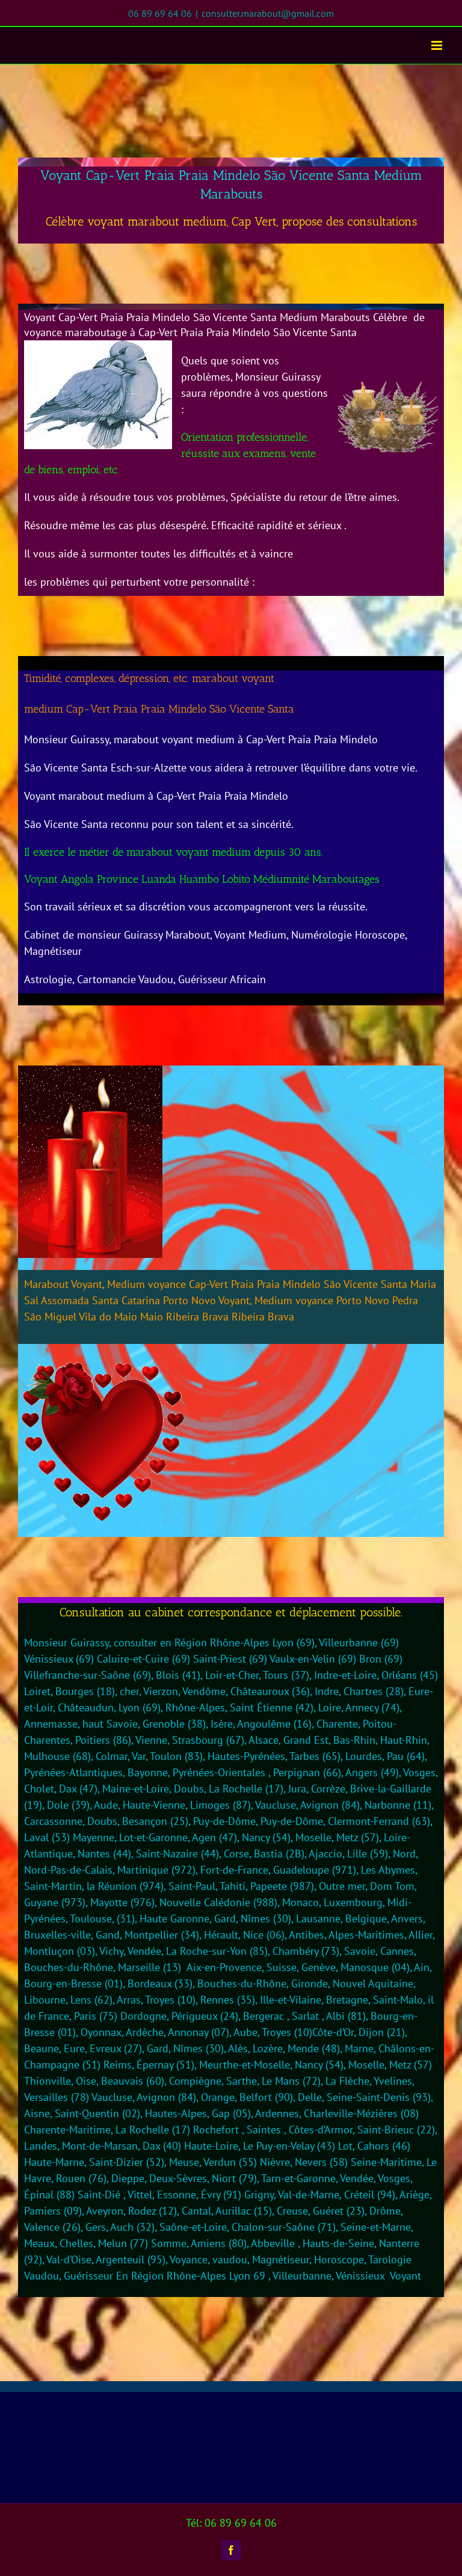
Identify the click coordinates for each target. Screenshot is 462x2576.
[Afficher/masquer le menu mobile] (438, 45)
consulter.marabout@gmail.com (268, 13)
